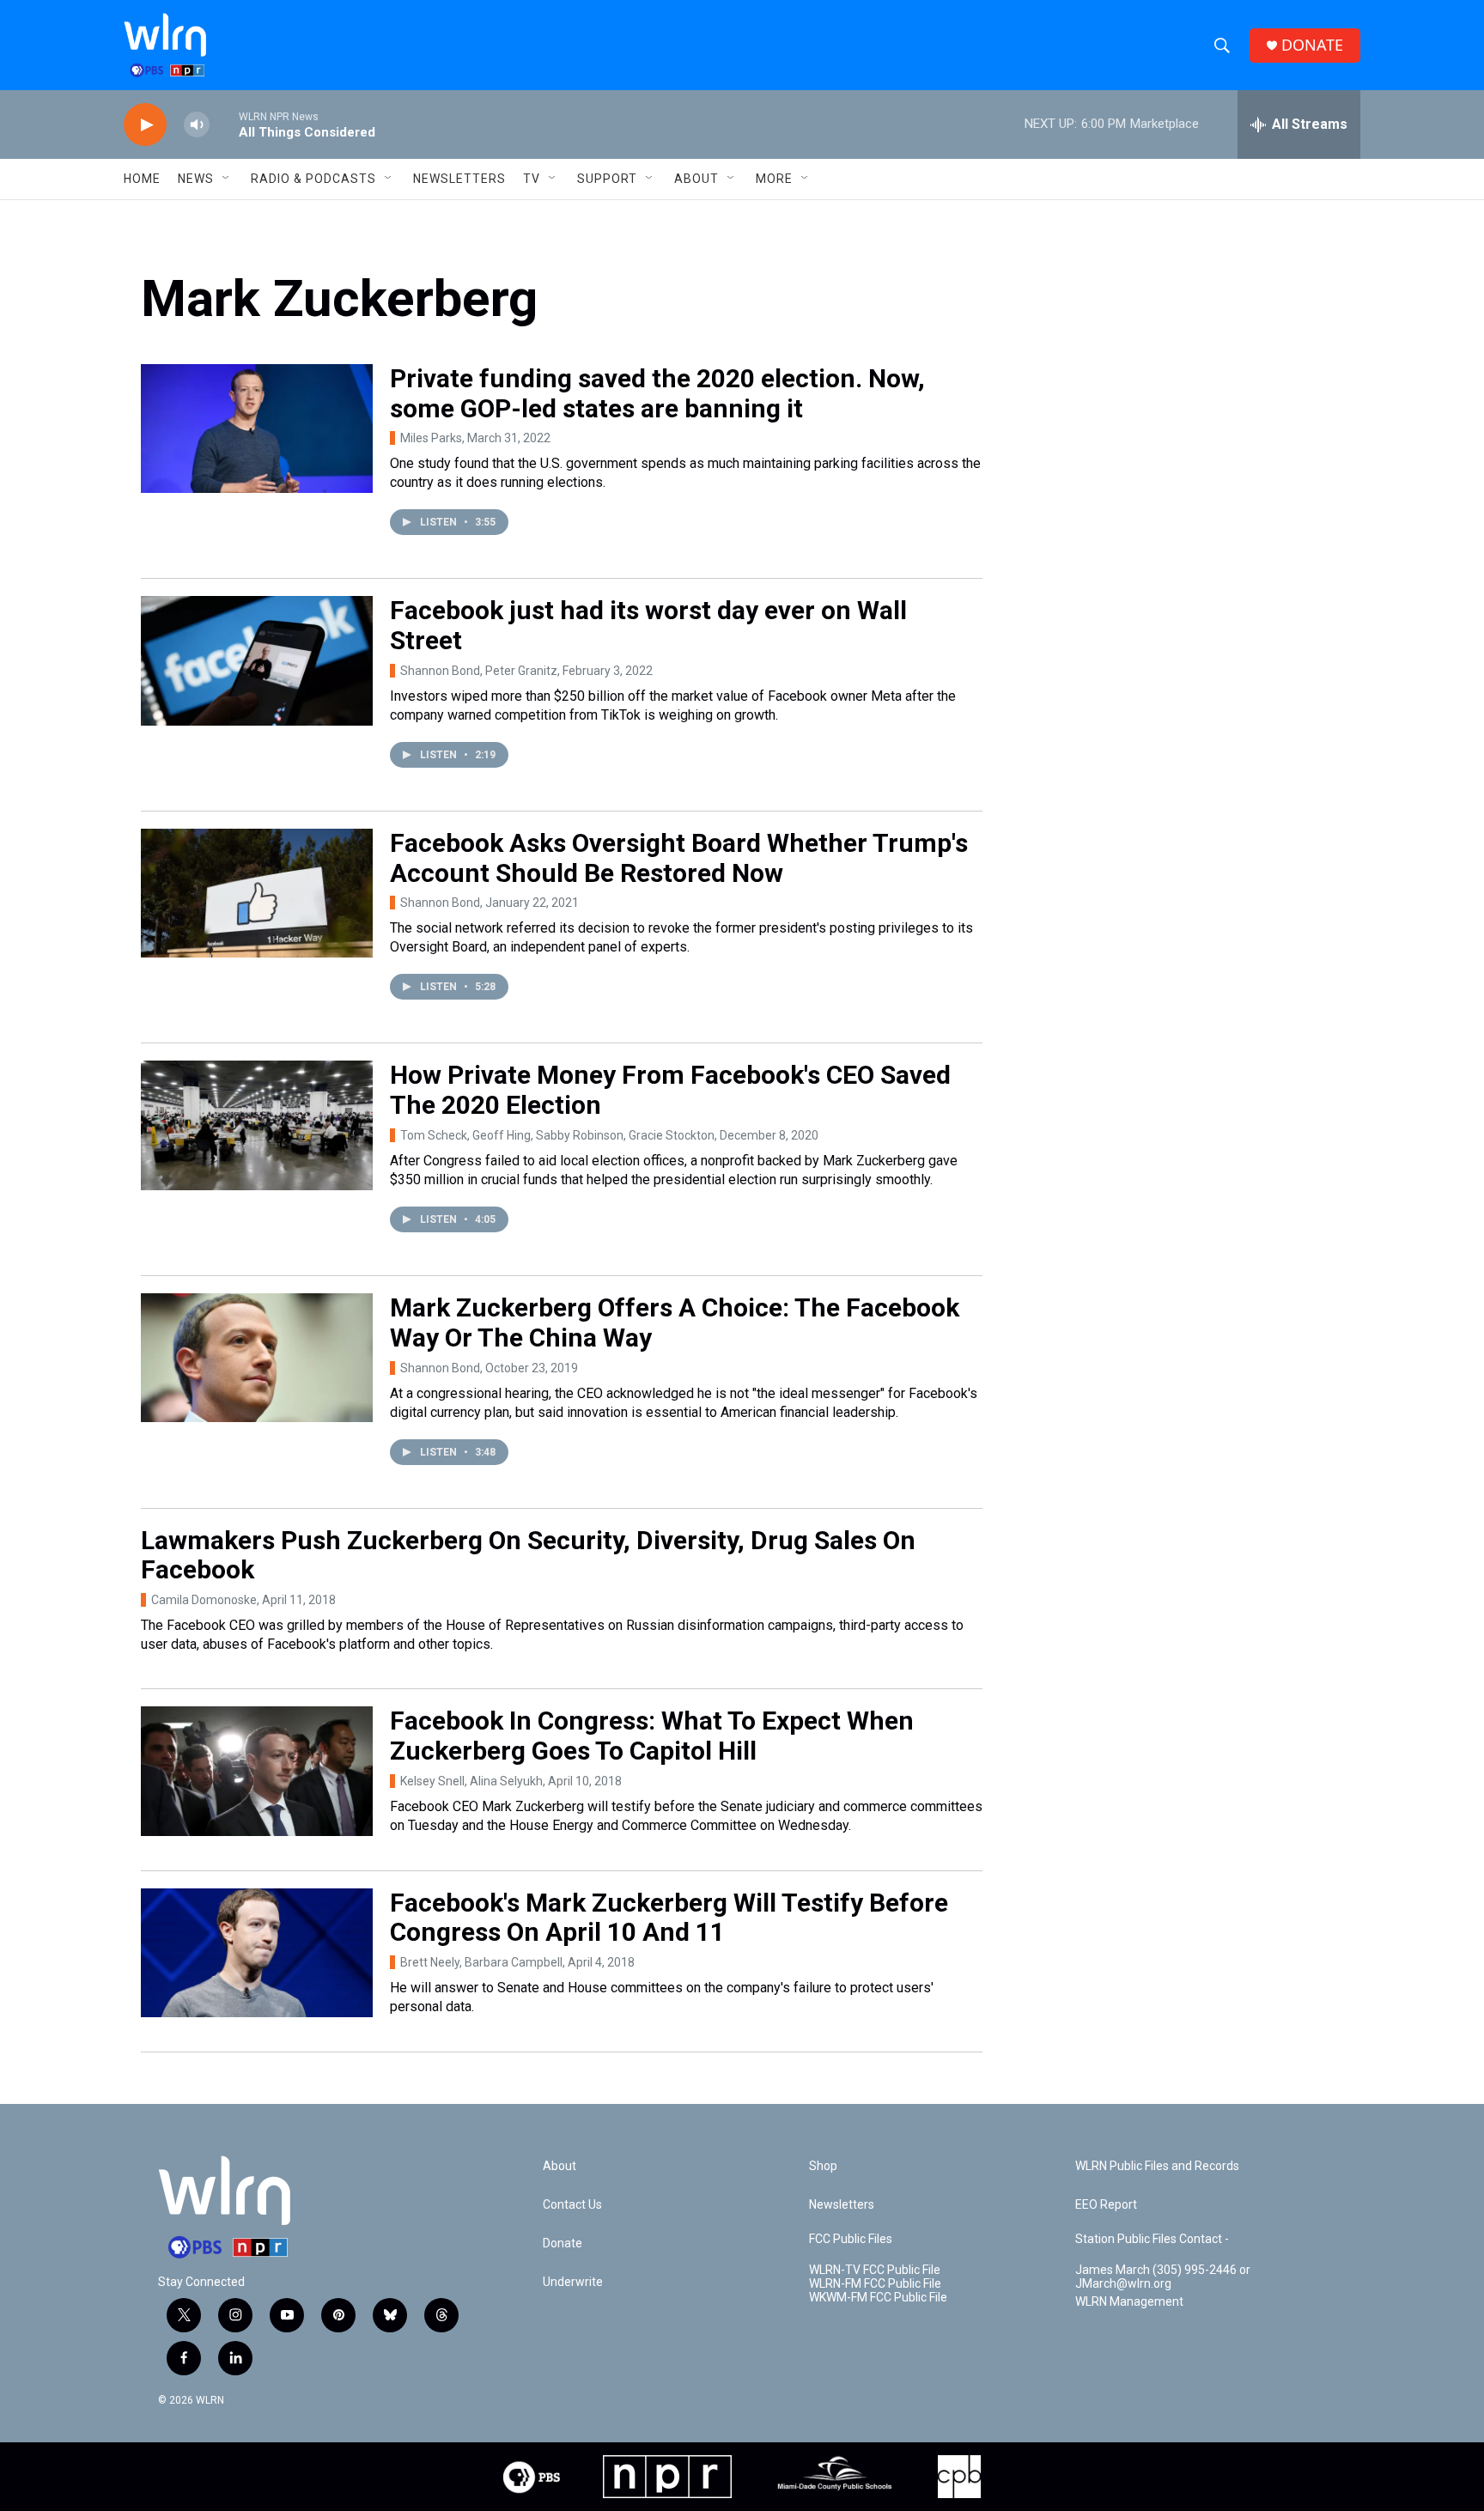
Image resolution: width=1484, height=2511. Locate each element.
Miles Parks (431, 438)
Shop (823, 2166)
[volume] (197, 125)
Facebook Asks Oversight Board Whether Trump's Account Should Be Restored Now (679, 858)
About (696, 179)
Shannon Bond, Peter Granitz (479, 671)
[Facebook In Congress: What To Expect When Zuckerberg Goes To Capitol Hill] (257, 1771)
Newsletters (459, 179)
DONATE (1312, 45)
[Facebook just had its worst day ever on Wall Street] (257, 660)
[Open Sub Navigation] (227, 179)
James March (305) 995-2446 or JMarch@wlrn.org (1163, 2277)
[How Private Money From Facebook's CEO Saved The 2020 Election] (257, 1125)
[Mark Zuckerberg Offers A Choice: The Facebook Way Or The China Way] (257, 1358)
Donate (563, 2243)
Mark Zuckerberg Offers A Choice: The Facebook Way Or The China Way (675, 1322)
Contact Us (572, 2205)
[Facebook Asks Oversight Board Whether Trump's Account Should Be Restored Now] (257, 893)
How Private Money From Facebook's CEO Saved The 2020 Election (670, 1090)
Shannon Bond (440, 903)
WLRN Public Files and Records (1157, 2166)
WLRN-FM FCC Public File (875, 2284)
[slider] (224, 124)
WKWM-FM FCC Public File (878, 2298)
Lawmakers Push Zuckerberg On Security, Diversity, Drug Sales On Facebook (528, 1555)
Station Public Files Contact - (1152, 2239)
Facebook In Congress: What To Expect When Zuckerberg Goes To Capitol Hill (652, 1736)
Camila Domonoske (204, 1600)
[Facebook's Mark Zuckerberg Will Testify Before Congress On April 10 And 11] (257, 1953)
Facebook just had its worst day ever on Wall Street (648, 625)
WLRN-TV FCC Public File (875, 2270)
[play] (145, 125)
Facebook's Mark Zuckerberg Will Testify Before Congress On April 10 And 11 (669, 1918)
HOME (142, 179)
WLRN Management (1129, 2302)
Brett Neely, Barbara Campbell (481, 1962)
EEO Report (1106, 2205)
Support (607, 179)
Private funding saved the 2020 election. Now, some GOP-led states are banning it (657, 393)
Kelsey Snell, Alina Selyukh (471, 1781)
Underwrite (573, 2282)
